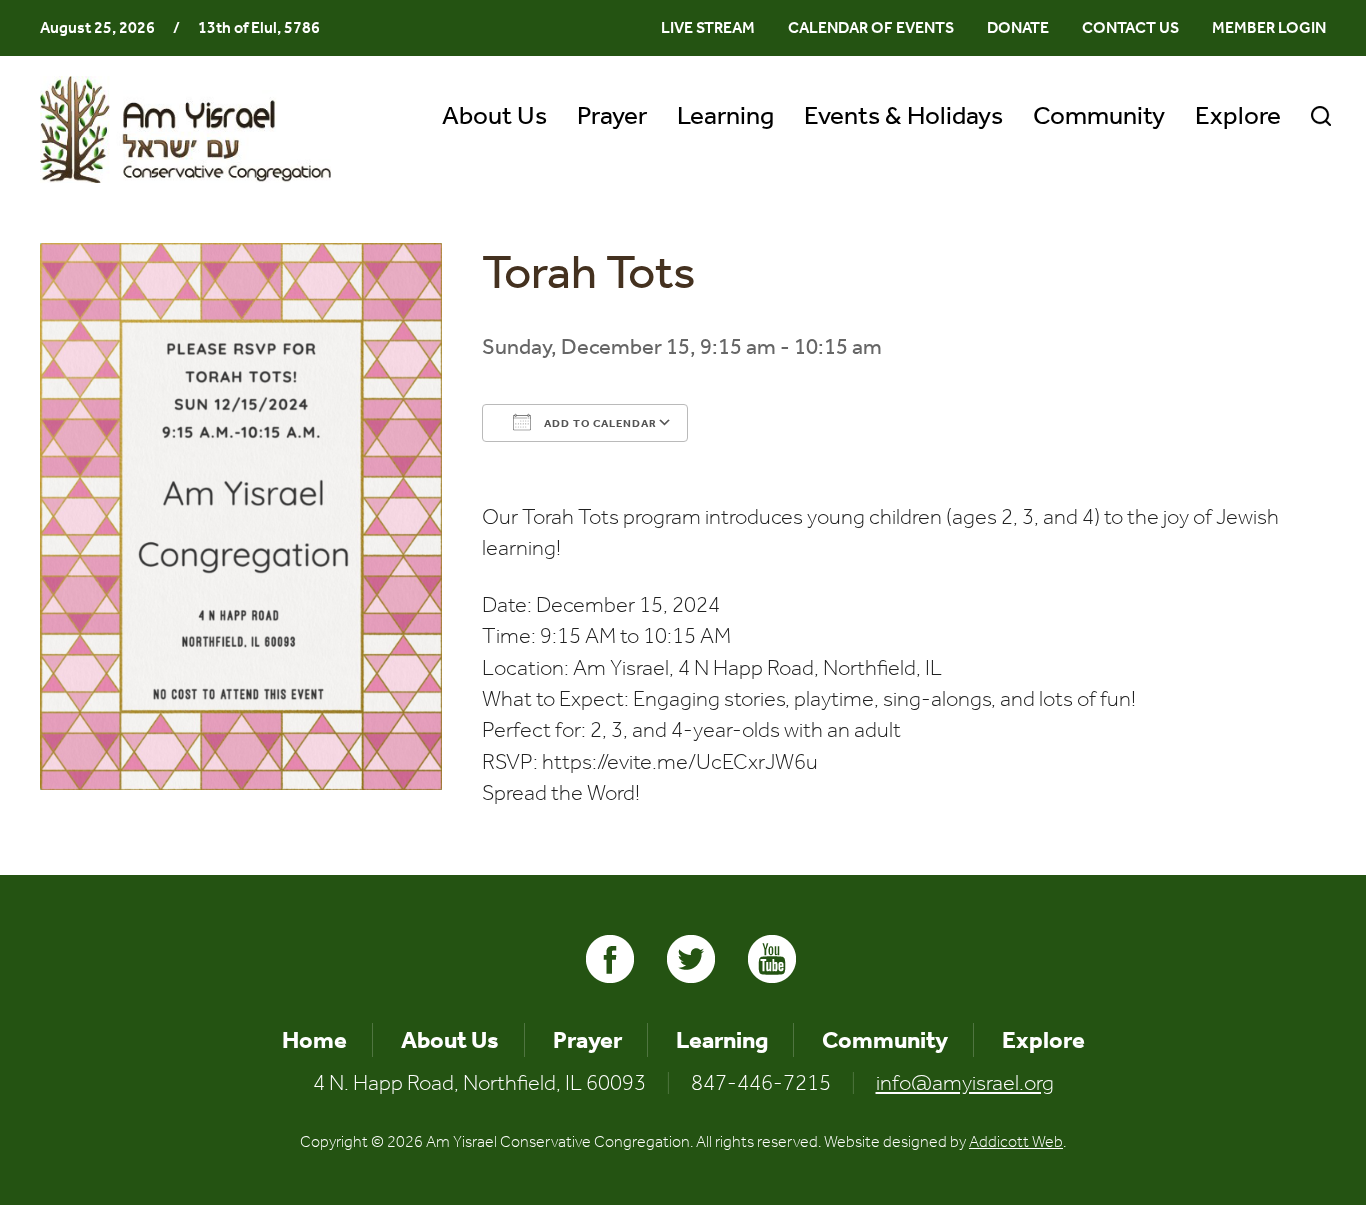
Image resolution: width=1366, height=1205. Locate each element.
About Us (494, 115)
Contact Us (1130, 27)
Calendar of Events (871, 27)
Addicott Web (1016, 1141)
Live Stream (708, 27)
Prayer (612, 115)
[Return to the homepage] (186, 129)
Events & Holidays (903, 115)
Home (314, 1040)
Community (1099, 115)
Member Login (1269, 27)
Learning (725, 115)
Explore (1238, 115)
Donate (1018, 27)
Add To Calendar (599, 423)
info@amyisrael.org (965, 1083)
